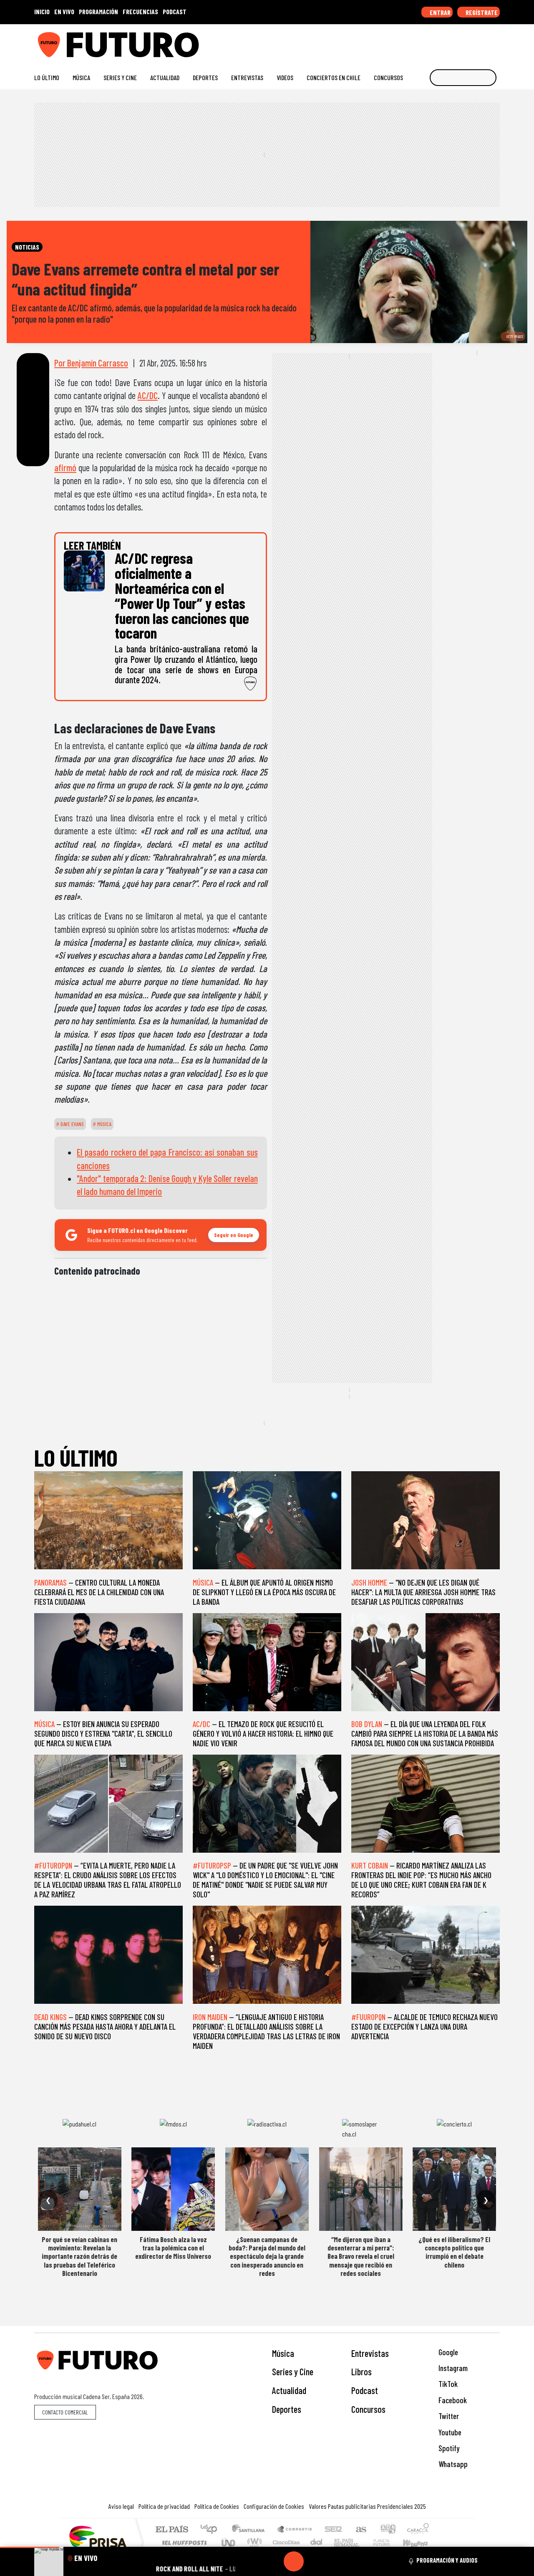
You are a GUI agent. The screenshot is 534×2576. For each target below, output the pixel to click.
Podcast (365, 2390)
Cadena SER (333, 2530)
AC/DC (148, 395)
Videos (285, 77)
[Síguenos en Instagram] (416, 42)
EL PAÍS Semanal (339, 2542)
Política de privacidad (164, 2506)
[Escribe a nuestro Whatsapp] (496, 42)
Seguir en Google (234, 1235)
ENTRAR (440, 12)
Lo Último (47, 77)
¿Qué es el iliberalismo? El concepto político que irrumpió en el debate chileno (454, 2252)
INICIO (42, 11)
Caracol (418, 2530)
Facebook (452, 2400)
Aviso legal (121, 2506)
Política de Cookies (217, 2506)
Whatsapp (452, 2464)
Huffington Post (183, 2542)
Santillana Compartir (295, 2530)
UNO (229, 2542)
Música (81, 77)
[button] (30, 2547)
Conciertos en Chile (334, 77)
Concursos (388, 77)
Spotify (448, 2448)
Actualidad (165, 77)
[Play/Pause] (294, 2561)
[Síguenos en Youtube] (469, 42)
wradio (253, 2542)
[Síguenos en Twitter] (456, 42)
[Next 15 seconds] (314, 2561)
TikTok (447, 2384)
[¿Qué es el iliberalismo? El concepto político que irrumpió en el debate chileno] (454, 2189)
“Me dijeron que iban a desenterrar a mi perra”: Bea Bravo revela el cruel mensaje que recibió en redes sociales (361, 2256)
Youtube (449, 2432)
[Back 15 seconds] (274, 2561)
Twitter (448, 2416)
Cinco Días (285, 2542)
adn (387, 2530)
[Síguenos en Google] (402, 42)
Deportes (205, 77)
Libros (361, 2371)
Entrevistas (247, 77)
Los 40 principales (212, 2530)
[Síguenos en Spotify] (482, 42)
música (104, 1124)
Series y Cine (120, 77)
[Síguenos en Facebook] (442, 42)
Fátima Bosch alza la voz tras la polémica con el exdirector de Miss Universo (173, 2248)
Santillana (251, 2530)
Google (447, 2352)
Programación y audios (447, 2560)
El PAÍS (172, 2530)
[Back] (254, 2561)
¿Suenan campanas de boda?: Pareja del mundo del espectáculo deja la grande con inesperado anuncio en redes (267, 2256)
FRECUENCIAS (140, 11)
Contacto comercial (65, 2412)
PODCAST (175, 11)
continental (317, 2542)
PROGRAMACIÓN (98, 11)
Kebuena (419, 2542)
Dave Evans (72, 1124)
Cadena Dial (389, 2542)
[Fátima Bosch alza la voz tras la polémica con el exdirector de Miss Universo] (173, 2189)
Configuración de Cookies (274, 2506)
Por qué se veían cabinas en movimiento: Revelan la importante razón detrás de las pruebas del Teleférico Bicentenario (79, 2256)
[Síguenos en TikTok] (429, 42)
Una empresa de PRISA (98, 2537)
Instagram (452, 2368)
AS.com (360, 2530)
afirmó (65, 467)
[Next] (334, 2561)
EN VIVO (64, 11)
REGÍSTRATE (481, 12)
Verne (364, 2542)
